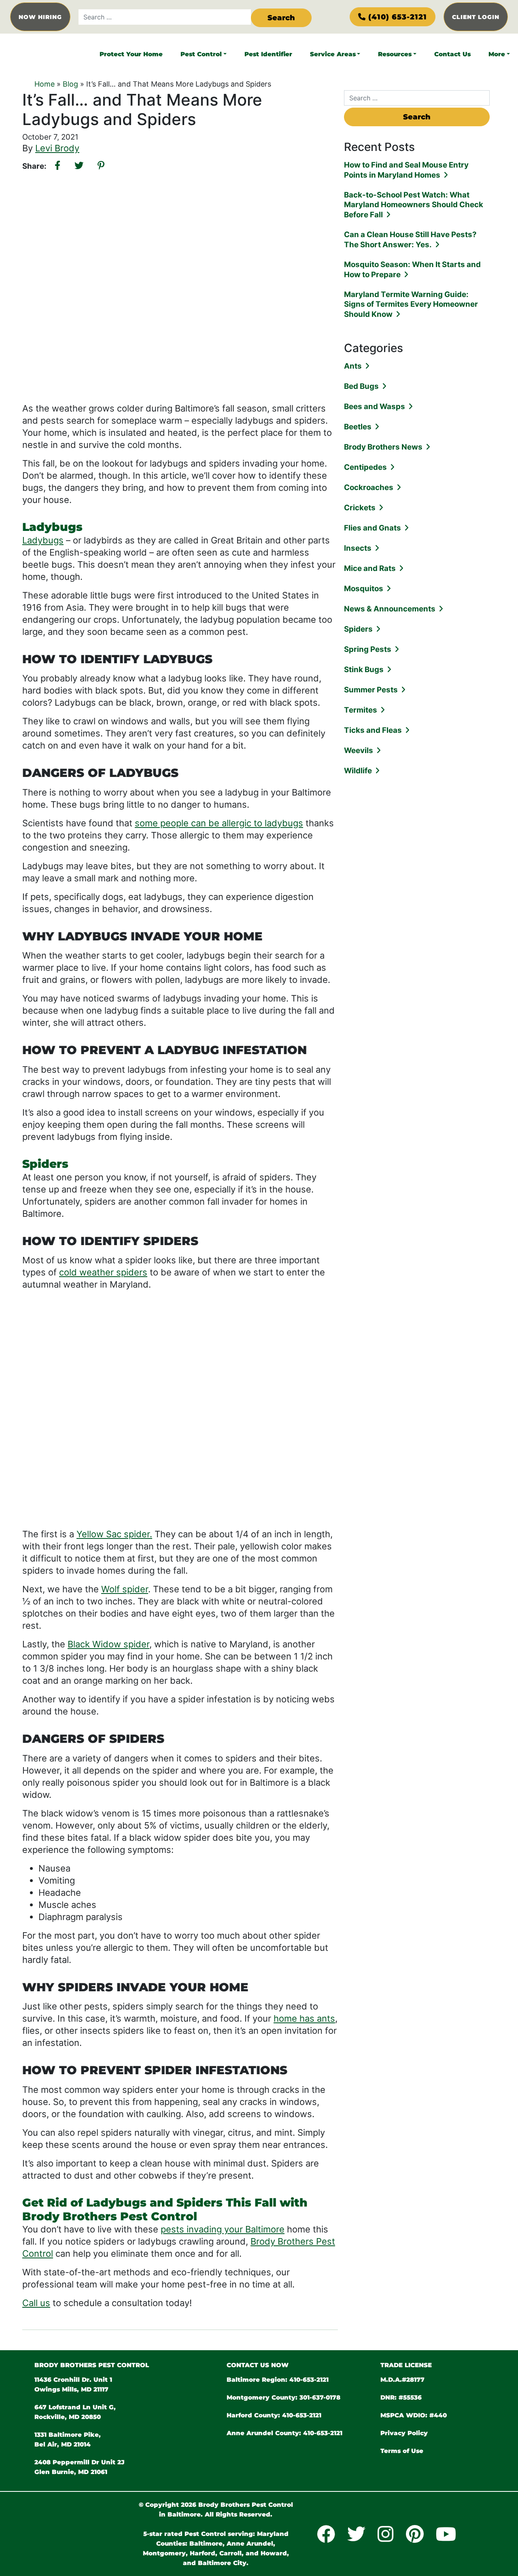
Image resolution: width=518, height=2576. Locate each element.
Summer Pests (371, 690)
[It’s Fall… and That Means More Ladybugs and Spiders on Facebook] (57, 166)
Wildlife (358, 771)
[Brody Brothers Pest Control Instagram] (387, 2534)
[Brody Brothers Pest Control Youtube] (448, 2534)
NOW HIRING (40, 17)
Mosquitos (364, 589)
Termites (361, 710)
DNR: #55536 (401, 2397)
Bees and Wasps (375, 406)
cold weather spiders (103, 1272)
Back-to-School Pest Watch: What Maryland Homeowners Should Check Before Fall (414, 205)
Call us (36, 2303)
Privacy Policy (404, 2433)
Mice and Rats (370, 568)
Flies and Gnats (373, 528)
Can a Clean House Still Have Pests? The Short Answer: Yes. (410, 240)
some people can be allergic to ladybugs (219, 823)
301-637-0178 (320, 2397)
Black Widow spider (108, 1644)
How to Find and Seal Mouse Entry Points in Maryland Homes (406, 170)
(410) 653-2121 (398, 17)
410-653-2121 (309, 2380)
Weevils (359, 750)
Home (45, 84)
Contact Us (452, 54)
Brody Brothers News (383, 447)
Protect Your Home (131, 54)
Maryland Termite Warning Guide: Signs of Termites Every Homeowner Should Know (411, 304)
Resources (395, 54)
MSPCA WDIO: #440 (414, 2415)
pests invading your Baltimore (223, 2229)
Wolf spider (125, 1589)
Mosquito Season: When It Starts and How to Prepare (412, 269)
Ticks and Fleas (373, 730)
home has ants (304, 2018)
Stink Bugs (364, 669)
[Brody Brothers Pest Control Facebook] (328, 2534)
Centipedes (365, 467)
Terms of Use (402, 2451)
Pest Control (201, 54)
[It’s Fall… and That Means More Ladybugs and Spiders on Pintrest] (101, 166)
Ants (353, 366)
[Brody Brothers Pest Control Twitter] (358, 2534)
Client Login (476, 17)
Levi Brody (57, 148)
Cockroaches (369, 487)
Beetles (358, 427)
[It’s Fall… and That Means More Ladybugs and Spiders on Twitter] (79, 166)
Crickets (360, 508)
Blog (70, 84)
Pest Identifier (268, 54)
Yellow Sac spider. (114, 1534)
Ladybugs (43, 540)
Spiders (358, 629)
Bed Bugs (361, 386)
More (497, 54)
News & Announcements (390, 609)
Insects (358, 548)
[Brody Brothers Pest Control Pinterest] (417, 2534)
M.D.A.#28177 (402, 2380)
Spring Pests (368, 649)
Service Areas (333, 54)
